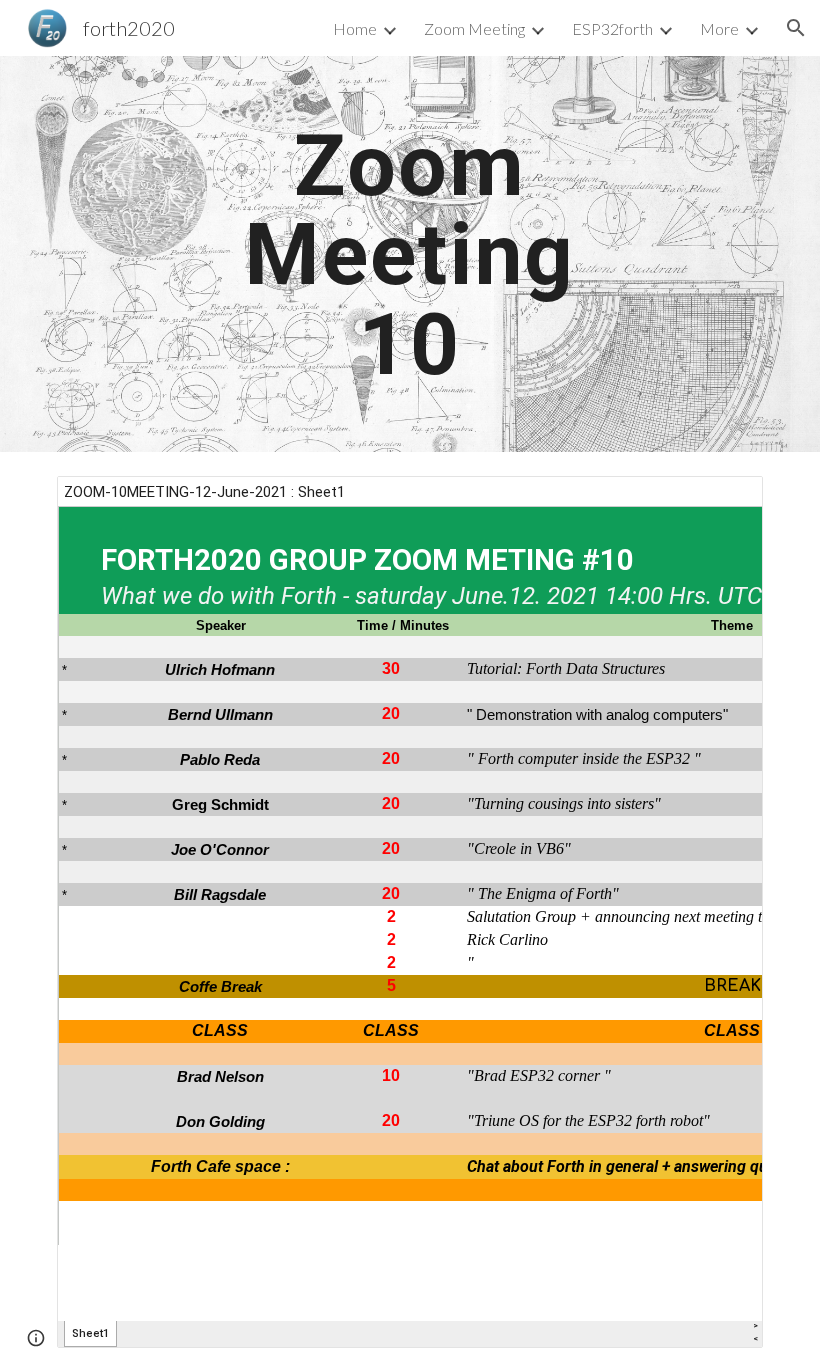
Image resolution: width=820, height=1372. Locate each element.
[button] (796, 28)
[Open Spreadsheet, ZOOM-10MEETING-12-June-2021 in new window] (725, 502)
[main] (410, 254)
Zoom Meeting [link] (474, 28)
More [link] (719, 28)
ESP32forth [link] (612, 28)
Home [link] (355, 28)
